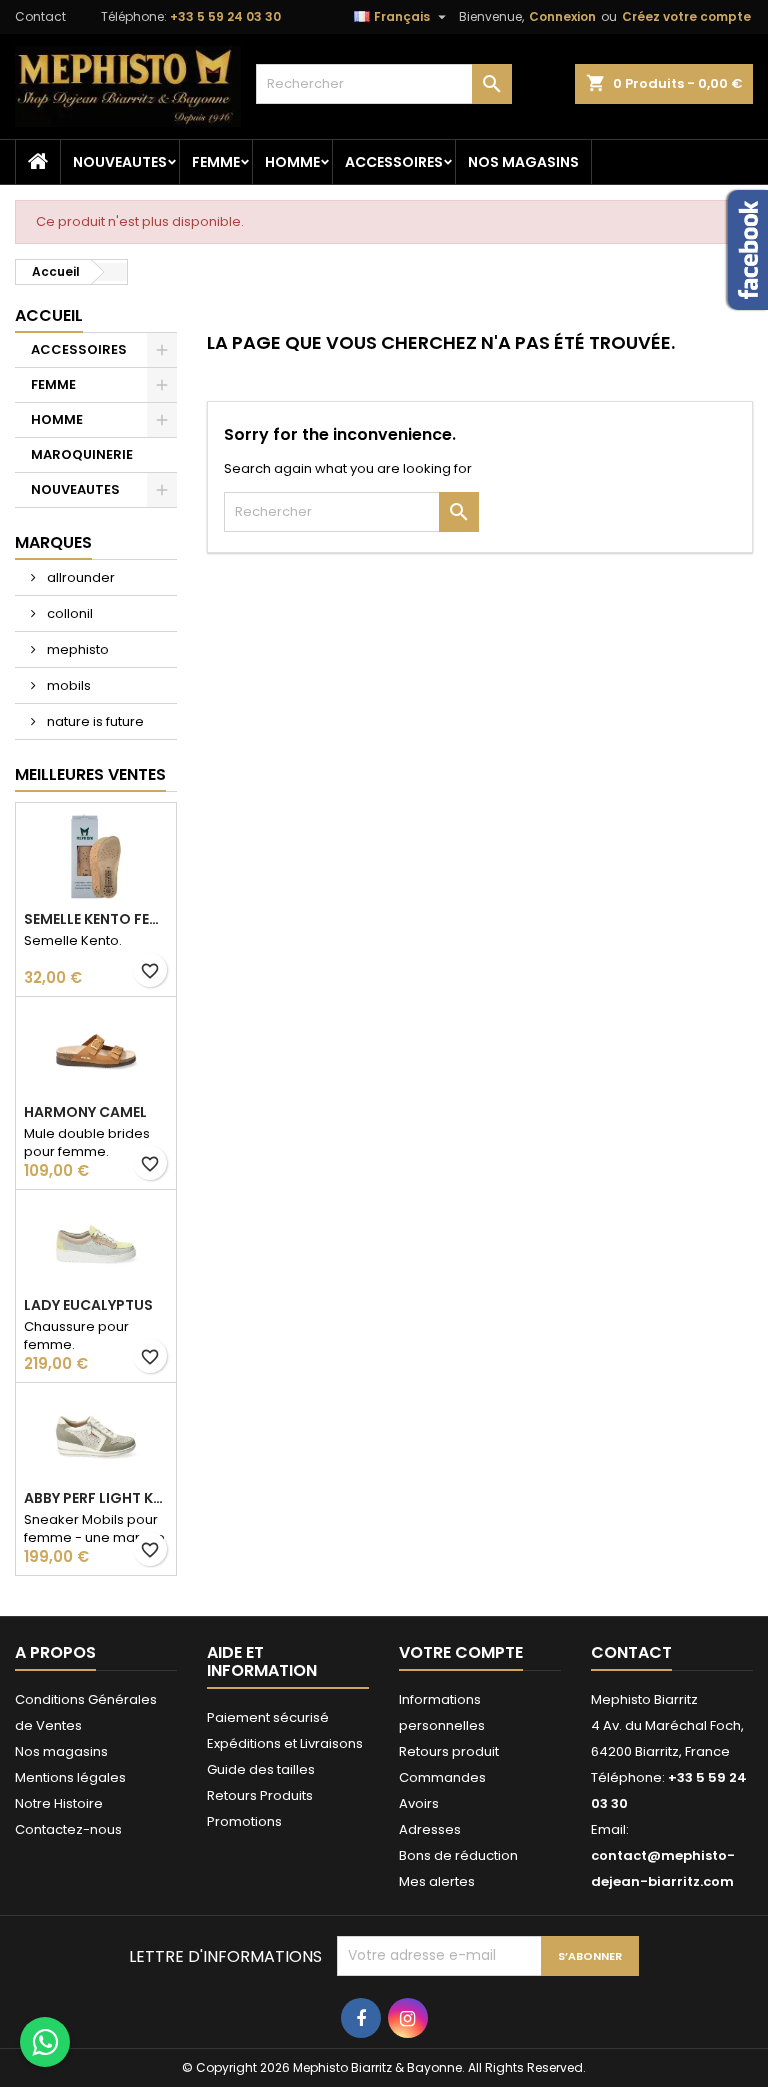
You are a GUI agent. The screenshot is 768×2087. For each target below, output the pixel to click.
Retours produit (449, 1751)
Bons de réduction (458, 1855)
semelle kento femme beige (96, 919)
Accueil (49, 315)
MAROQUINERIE (82, 454)
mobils (67, 685)
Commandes (442, 1777)
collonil (68, 613)
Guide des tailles (261, 1769)
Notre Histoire (59, 1803)
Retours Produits (260, 1795)
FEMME (216, 162)
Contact (40, 16)
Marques (53, 542)
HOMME (292, 162)
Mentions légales (70, 1777)
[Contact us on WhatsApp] (45, 2042)
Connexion (562, 16)
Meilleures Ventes (90, 774)
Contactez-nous (68, 1829)
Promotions (244, 1821)
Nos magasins (523, 162)
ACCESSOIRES (394, 162)
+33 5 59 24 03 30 (225, 16)
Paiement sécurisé (268, 1717)
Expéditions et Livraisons (285, 1743)
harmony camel (85, 1112)
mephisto (76, 649)
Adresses (430, 1829)
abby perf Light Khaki (96, 1498)
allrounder (79, 577)
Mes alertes (437, 1881)
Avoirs (419, 1803)
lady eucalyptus (88, 1305)
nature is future (94, 721)
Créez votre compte (686, 16)
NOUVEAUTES (120, 162)
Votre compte (461, 1652)
